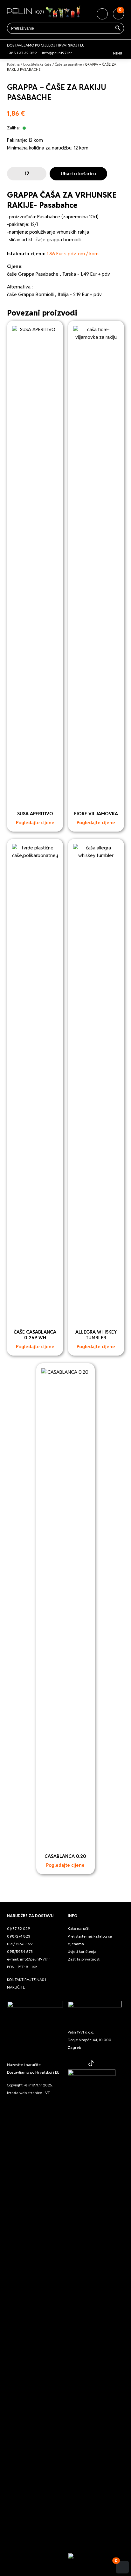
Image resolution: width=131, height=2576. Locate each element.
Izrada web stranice (24, 2093)
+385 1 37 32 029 (22, 53)
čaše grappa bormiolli (59, 240)
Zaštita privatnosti (84, 1959)
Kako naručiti (79, 1928)
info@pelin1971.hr (57, 53)
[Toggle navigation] (118, 45)
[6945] (13, 174)
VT (48, 2093)
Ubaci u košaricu (78, 174)
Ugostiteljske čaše (37, 64)
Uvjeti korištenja (82, 1951)
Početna (13, 64)
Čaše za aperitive (68, 64)
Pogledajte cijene (35, 823)
